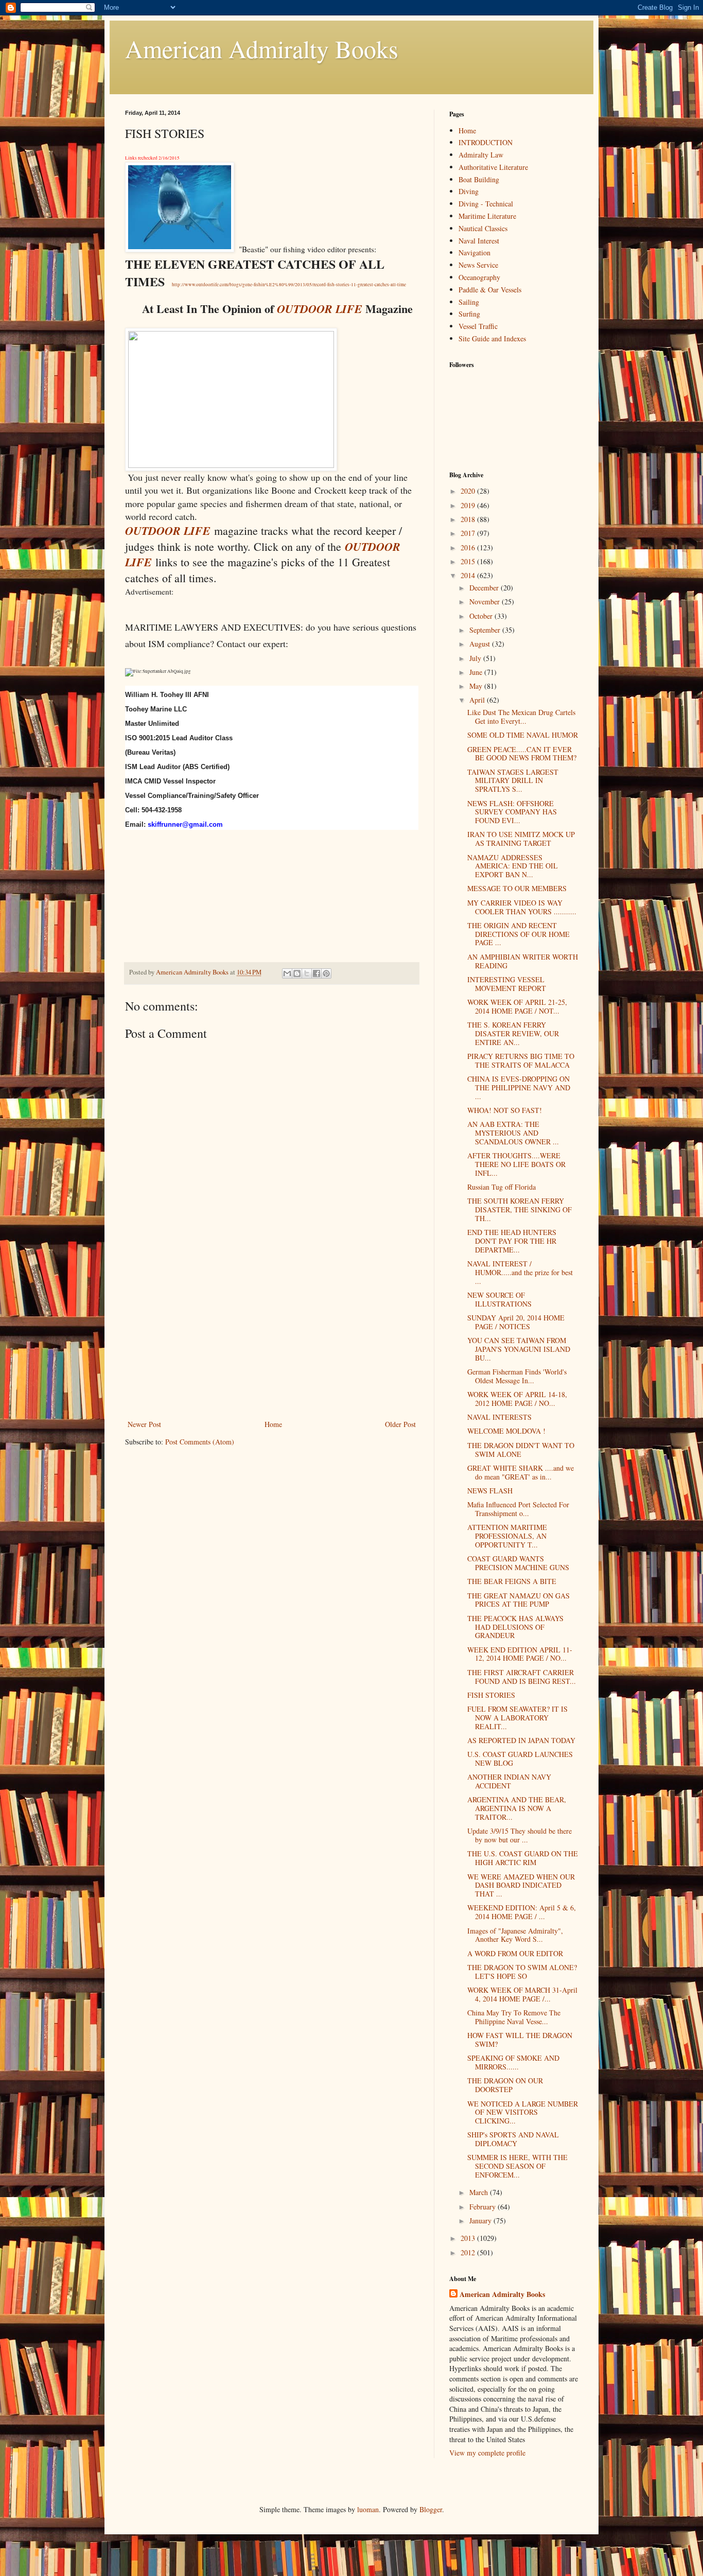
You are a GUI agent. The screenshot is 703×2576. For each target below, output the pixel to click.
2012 (469, 2252)
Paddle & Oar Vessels (490, 290)
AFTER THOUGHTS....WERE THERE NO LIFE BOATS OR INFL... (516, 1164)
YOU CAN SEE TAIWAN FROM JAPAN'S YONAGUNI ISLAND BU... (519, 1349)
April (478, 700)
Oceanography (479, 277)
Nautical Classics (483, 228)
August (481, 644)
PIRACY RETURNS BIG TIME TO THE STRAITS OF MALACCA (521, 1060)
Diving (469, 191)
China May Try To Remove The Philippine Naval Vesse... (514, 2017)
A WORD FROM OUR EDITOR (515, 1953)
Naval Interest (479, 241)
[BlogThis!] (297, 973)
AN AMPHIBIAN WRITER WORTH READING (523, 961)
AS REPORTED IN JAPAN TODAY (521, 1740)
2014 (469, 575)
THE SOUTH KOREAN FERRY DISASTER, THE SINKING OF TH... (520, 1209)
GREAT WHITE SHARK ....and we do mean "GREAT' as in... (521, 1472)
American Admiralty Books (262, 48)
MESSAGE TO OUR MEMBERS (517, 888)
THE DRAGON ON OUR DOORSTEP (505, 2085)
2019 (469, 505)
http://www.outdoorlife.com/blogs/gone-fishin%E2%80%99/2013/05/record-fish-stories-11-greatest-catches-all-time (289, 285)
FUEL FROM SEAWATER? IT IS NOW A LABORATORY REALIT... (517, 1718)
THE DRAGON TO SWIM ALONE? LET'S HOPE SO (522, 1972)
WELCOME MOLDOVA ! (506, 1431)
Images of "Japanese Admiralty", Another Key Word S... (515, 1935)
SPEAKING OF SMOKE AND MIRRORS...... (513, 2062)
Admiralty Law (481, 155)
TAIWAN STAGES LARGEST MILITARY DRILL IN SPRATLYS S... (513, 781)
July (476, 658)
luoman (368, 2509)
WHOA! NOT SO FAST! (505, 1110)
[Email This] (287, 973)
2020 (469, 491)
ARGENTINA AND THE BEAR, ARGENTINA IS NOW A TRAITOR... (517, 1808)
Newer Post (144, 1424)
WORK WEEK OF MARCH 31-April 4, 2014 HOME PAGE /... (522, 1994)
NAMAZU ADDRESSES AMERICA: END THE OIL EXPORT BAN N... (513, 866)
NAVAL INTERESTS (499, 1417)
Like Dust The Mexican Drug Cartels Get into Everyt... (521, 717)
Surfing (469, 314)
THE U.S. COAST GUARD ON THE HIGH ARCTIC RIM (523, 1858)
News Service (478, 265)
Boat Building (479, 179)
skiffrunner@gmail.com (185, 824)
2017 (469, 533)
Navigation (474, 253)
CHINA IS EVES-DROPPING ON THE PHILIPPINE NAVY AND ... (519, 1087)
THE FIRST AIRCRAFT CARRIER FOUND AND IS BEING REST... (522, 1677)
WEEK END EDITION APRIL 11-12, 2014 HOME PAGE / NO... (520, 1654)
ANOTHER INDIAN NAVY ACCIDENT (509, 1781)
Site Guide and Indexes (492, 338)
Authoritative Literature (493, 167)
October (482, 616)
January (481, 2221)
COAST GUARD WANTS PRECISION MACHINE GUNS (518, 1563)
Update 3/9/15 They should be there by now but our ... (520, 1835)
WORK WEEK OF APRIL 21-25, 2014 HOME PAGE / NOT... (517, 1006)
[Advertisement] (272, 1341)
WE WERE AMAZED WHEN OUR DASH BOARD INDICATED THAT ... (521, 1885)
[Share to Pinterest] (326, 973)
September (486, 630)
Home (273, 1424)
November (486, 602)
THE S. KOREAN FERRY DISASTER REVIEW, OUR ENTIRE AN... (513, 1033)
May (477, 686)
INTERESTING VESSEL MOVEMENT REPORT (507, 984)
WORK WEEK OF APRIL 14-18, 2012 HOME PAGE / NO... (517, 1399)
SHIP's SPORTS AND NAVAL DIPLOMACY (513, 2139)
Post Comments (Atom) (200, 1442)
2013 (469, 2238)
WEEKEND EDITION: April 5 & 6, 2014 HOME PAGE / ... (522, 1912)
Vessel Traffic (478, 326)
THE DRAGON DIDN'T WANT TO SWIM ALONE (521, 1450)
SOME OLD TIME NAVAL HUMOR (523, 735)
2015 (469, 561)
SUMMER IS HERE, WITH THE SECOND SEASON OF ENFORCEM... (517, 2166)
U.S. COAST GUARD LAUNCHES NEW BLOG (520, 1759)
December (485, 588)
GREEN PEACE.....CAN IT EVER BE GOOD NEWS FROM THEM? (522, 754)
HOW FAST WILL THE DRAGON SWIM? (520, 2040)
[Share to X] (307, 973)
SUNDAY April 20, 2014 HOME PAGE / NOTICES (516, 1322)
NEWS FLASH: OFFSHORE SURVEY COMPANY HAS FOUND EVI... (512, 812)
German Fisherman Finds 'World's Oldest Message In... (517, 1376)
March (480, 2192)
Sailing (469, 302)
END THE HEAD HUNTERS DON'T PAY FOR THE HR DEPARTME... (512, 1241)
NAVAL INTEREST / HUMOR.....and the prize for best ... (520, 1272)
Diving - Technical (486, 204)
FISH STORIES (491, 1695)
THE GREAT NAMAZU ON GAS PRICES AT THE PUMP (519, 1600)
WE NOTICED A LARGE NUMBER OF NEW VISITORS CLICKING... (523, 2112)
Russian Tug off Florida (502, 1187)
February (484, 2207)
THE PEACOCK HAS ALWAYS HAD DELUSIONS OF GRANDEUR (515, 1627)
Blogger (431, 2509)
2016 (469, 547)
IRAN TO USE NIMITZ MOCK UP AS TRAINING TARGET (521, 839)
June (477, 672)
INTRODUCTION (486, 142)
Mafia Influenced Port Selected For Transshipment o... (518, 1509)
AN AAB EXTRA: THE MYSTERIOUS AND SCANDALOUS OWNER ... (513, 1133)
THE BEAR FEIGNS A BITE (512, 1581)
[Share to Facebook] (317, 973)
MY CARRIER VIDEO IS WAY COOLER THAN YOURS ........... (522, 907)
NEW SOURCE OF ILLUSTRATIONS (499, 1299)
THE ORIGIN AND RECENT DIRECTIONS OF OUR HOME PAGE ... (519, 934)
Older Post (400, 1424)
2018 (469, 519)
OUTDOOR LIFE (320, 309)
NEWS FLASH (490, 1491)
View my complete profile (487, 2453)
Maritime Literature (487, 216)
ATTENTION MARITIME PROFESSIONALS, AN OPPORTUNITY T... (507, 1536)
